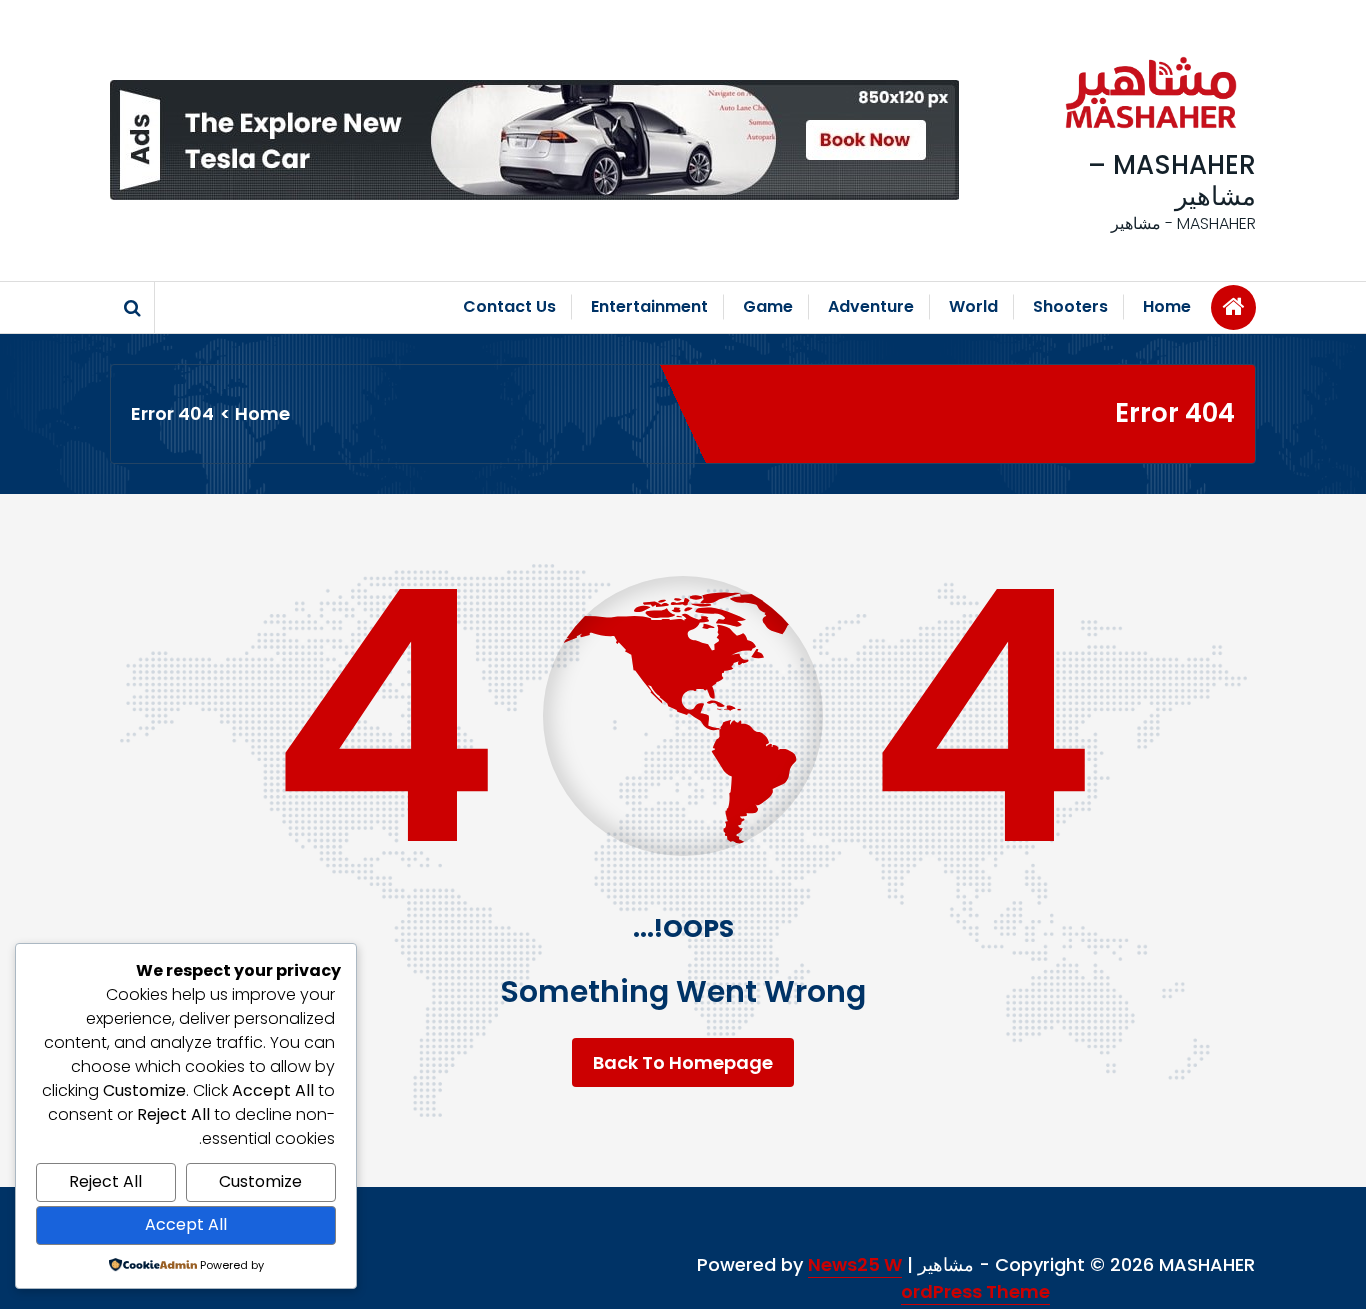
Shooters (1070, 306)
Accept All (186, 1224)
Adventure (871, 306)
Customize (260, 1181)
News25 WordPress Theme (929, 1278)
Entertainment (649, 306)
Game (768, 306)
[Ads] (534, 140)
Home (1167, 306)
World (973, 306)
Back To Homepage (683, 1062)
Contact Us (509, 306)
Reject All (105, 1181)
